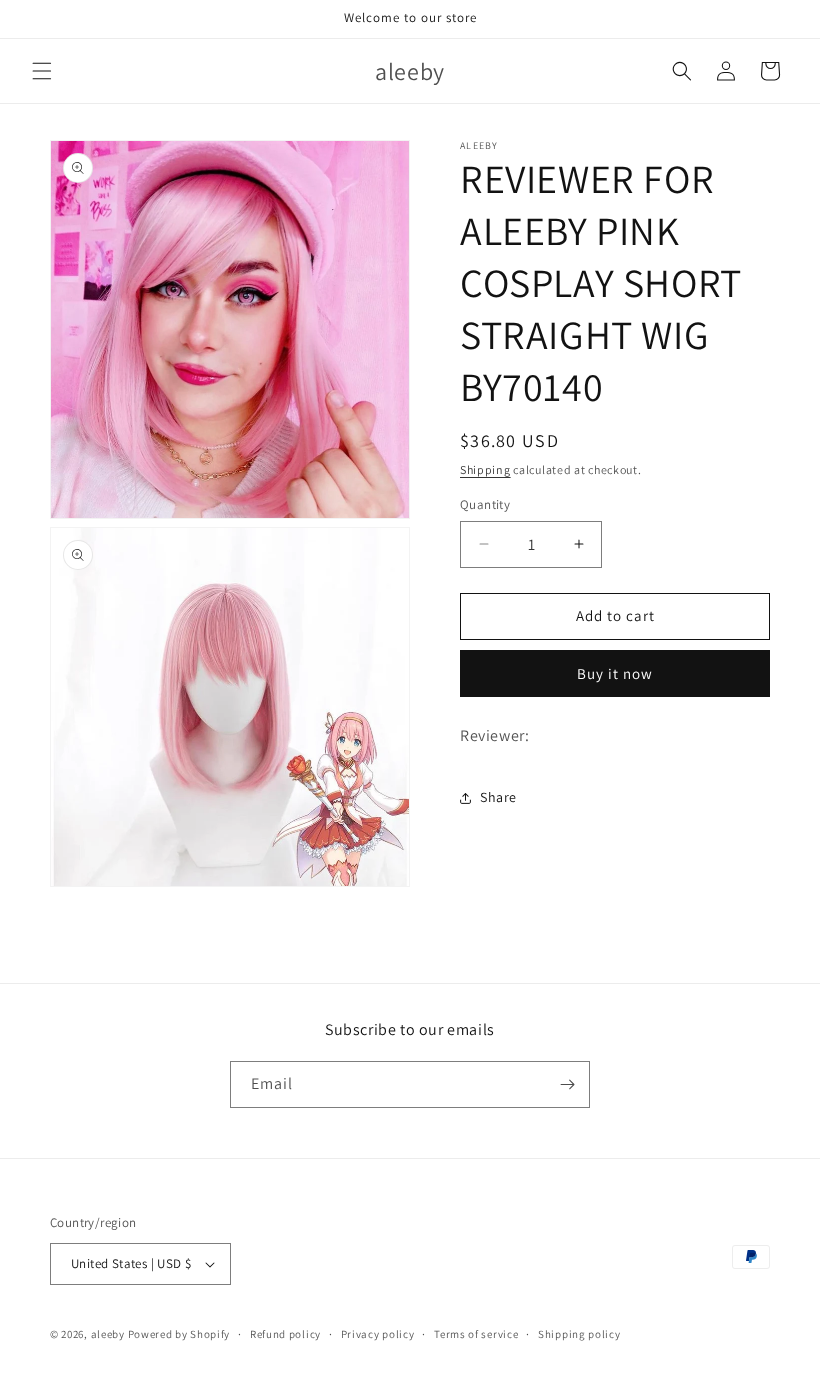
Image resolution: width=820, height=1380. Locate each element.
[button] (42, 71)
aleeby (108, 1334)
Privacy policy (378, 1334)
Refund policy (285, 1334)
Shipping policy (579, 1334)
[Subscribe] (567, 1084)
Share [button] (498, 797)
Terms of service (476, 1334)
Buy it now (615, 673)
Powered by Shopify (179, 1334)
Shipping (485, 469)
